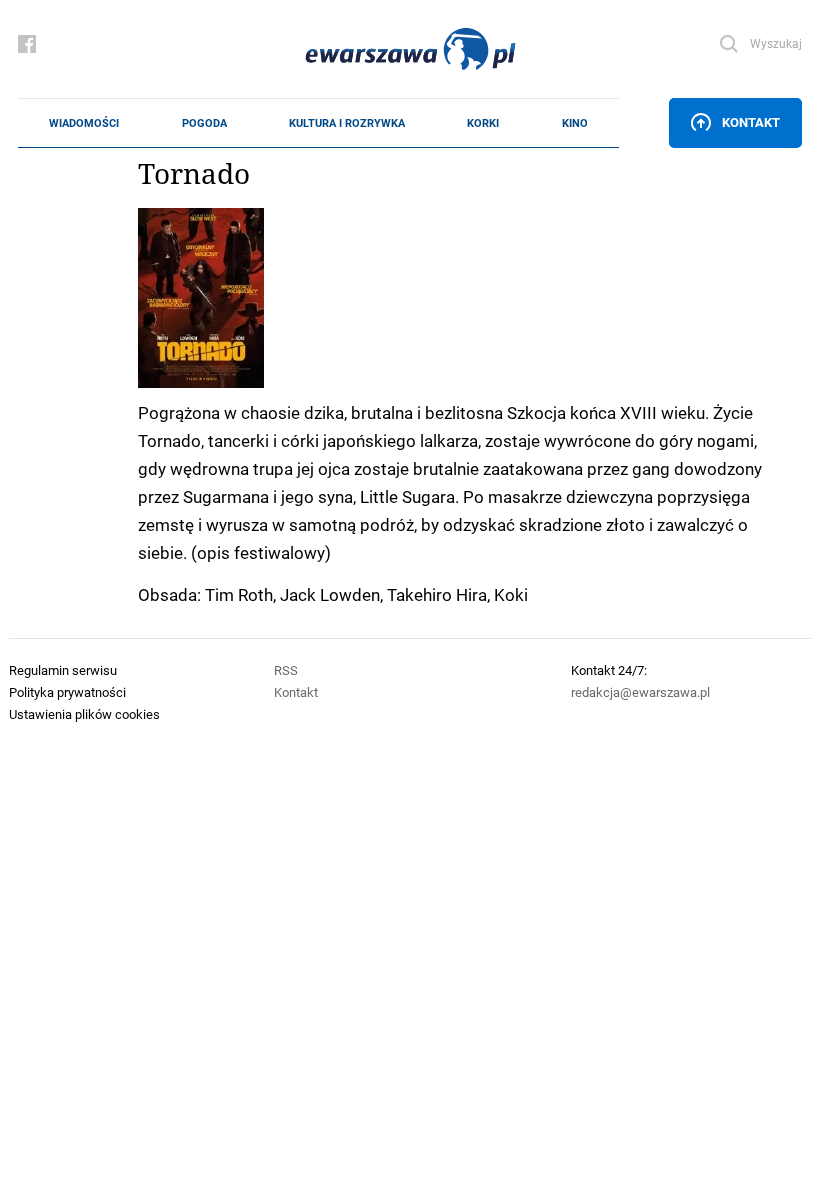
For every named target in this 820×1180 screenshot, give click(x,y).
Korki (483, 123)
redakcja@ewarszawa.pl (640, 692)
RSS (286, 670)
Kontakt (751, 122)
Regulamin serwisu (63, 670)
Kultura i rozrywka (347, 123)
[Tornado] (470, 298)
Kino (575, 123)
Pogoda (204, 123)
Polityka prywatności (67, 692)
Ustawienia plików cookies (84, 714)
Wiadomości (84, 123)
